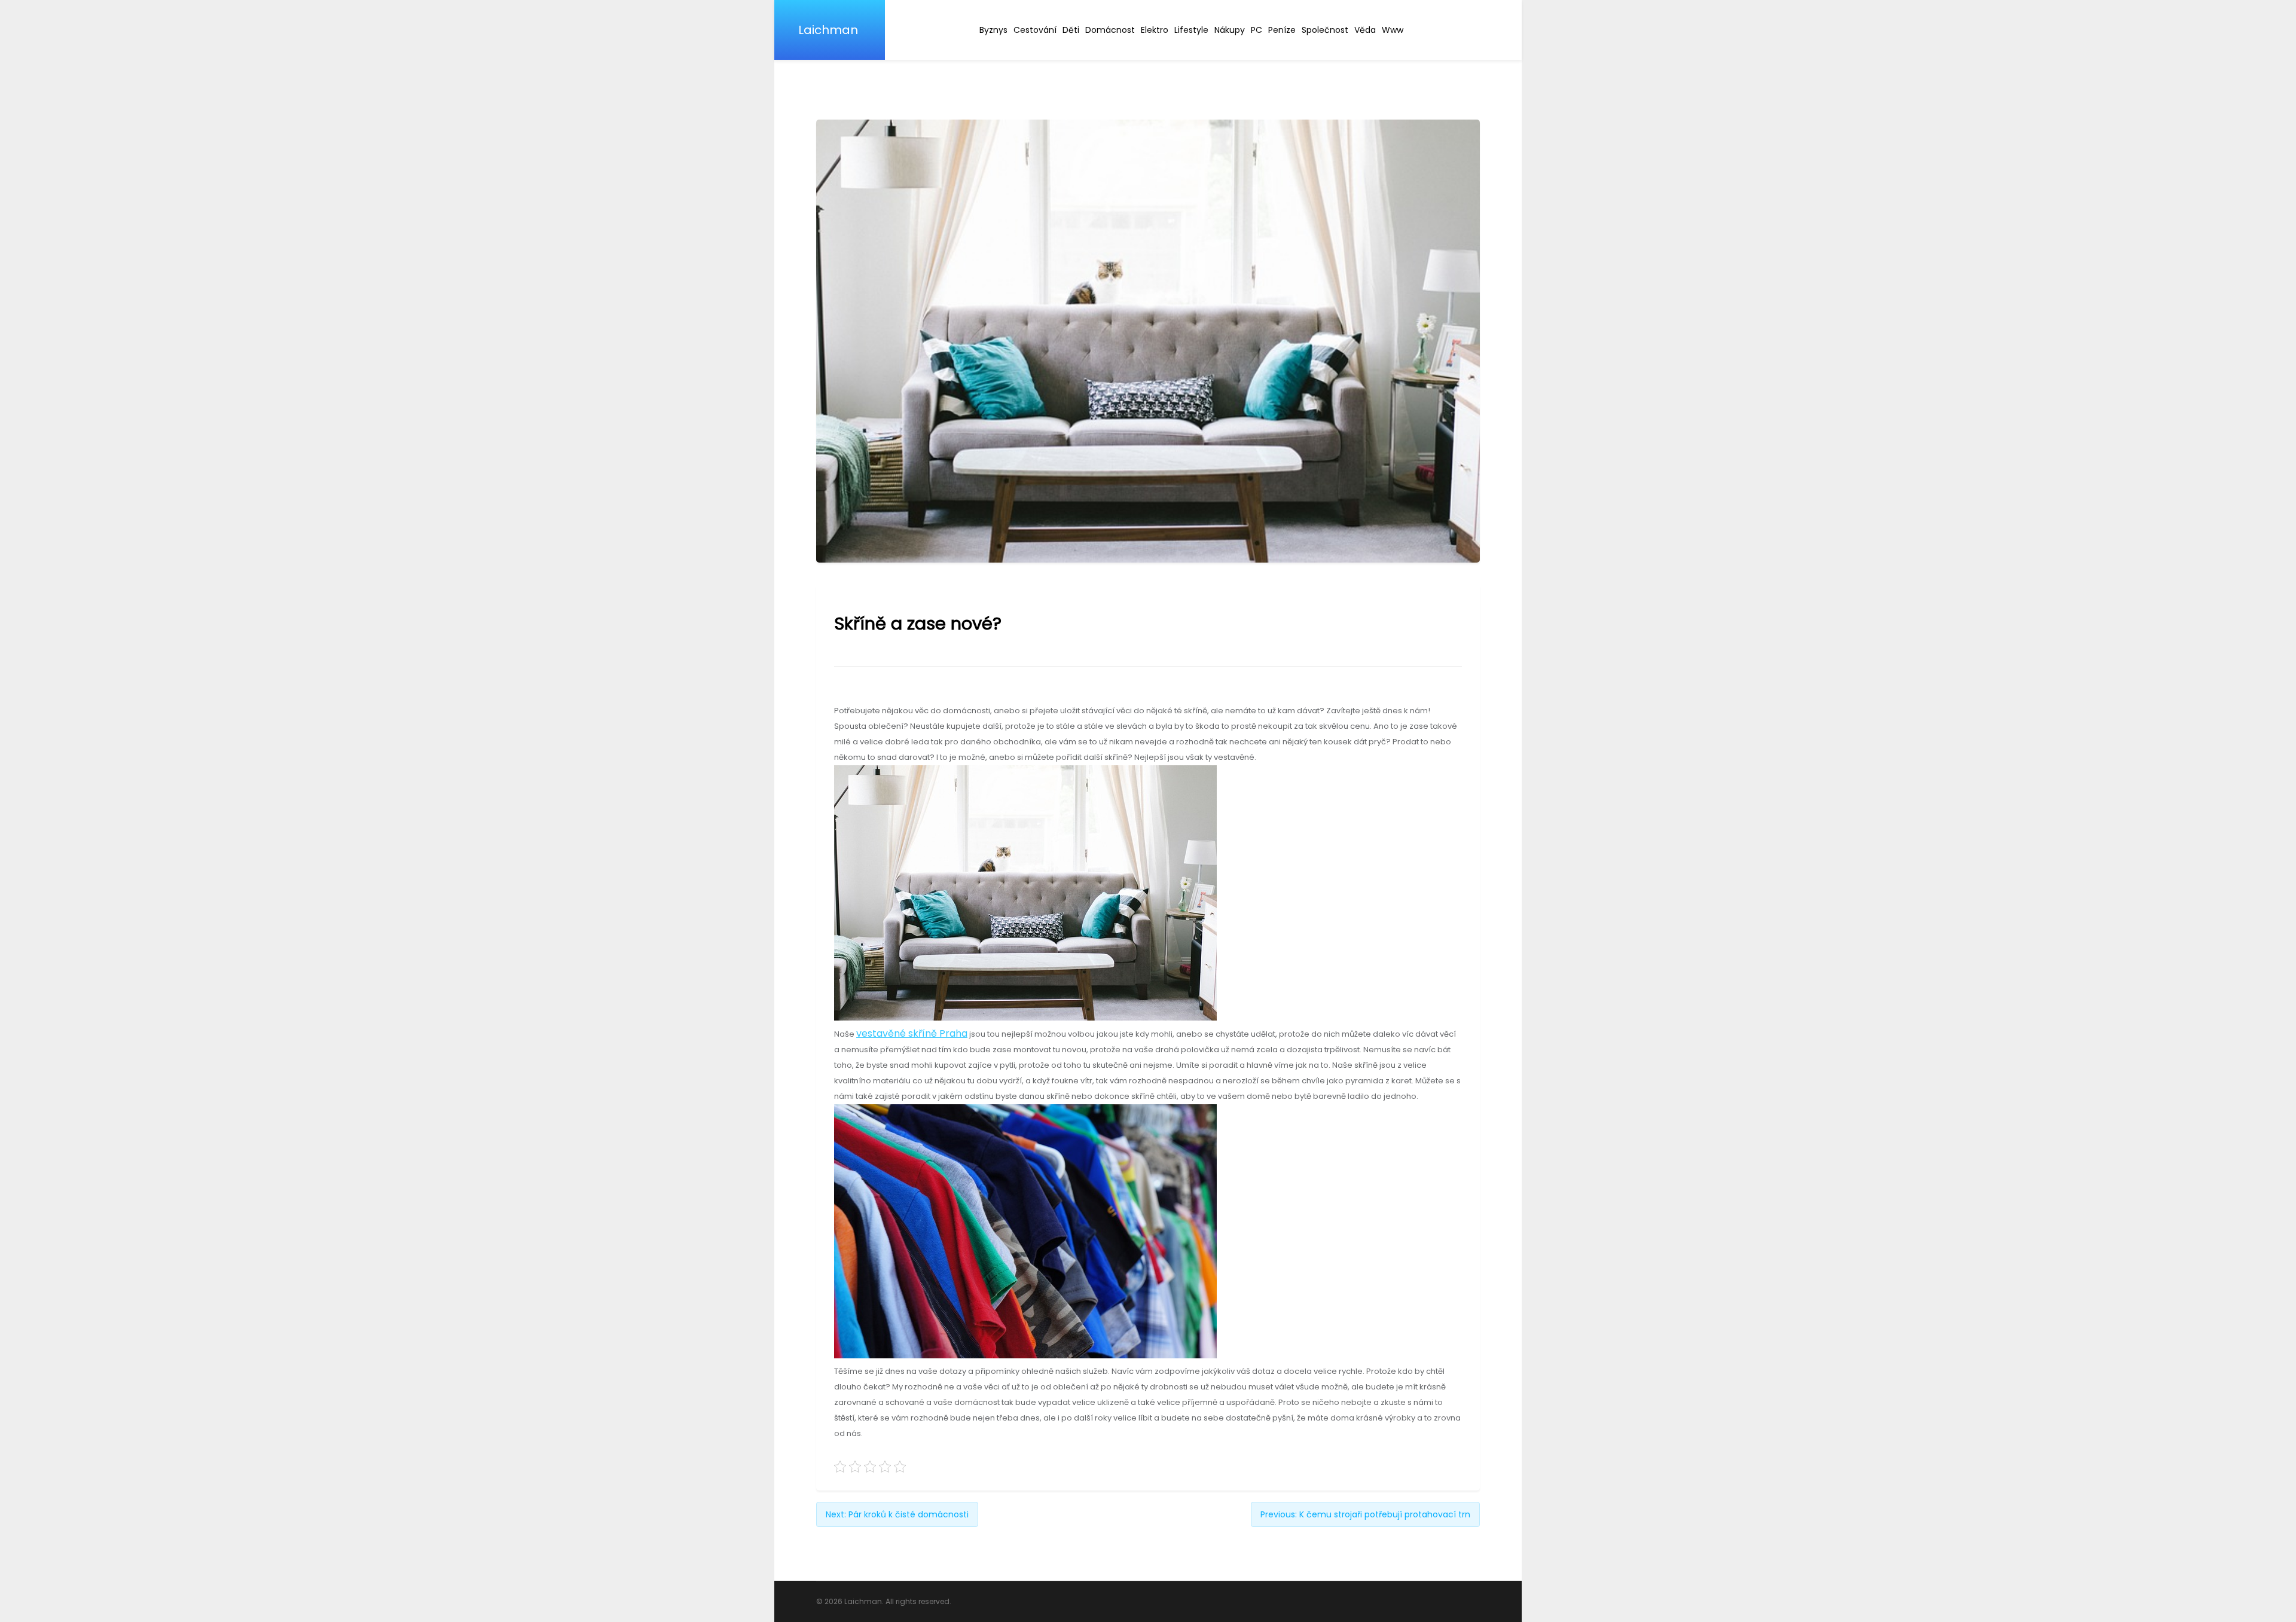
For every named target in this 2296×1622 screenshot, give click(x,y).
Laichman (828, 30)
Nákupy (1230, 30)
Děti (1071, 30)
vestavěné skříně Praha (912, 1033)
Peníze (1282, 30)
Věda (1365, 30)
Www (1393, 30)
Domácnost (1110, 30)
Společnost (1325, 30)
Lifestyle (1191, 30)
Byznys (993, 30)
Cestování (1035, 30)
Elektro (1155, 30)
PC (1257, 30)
